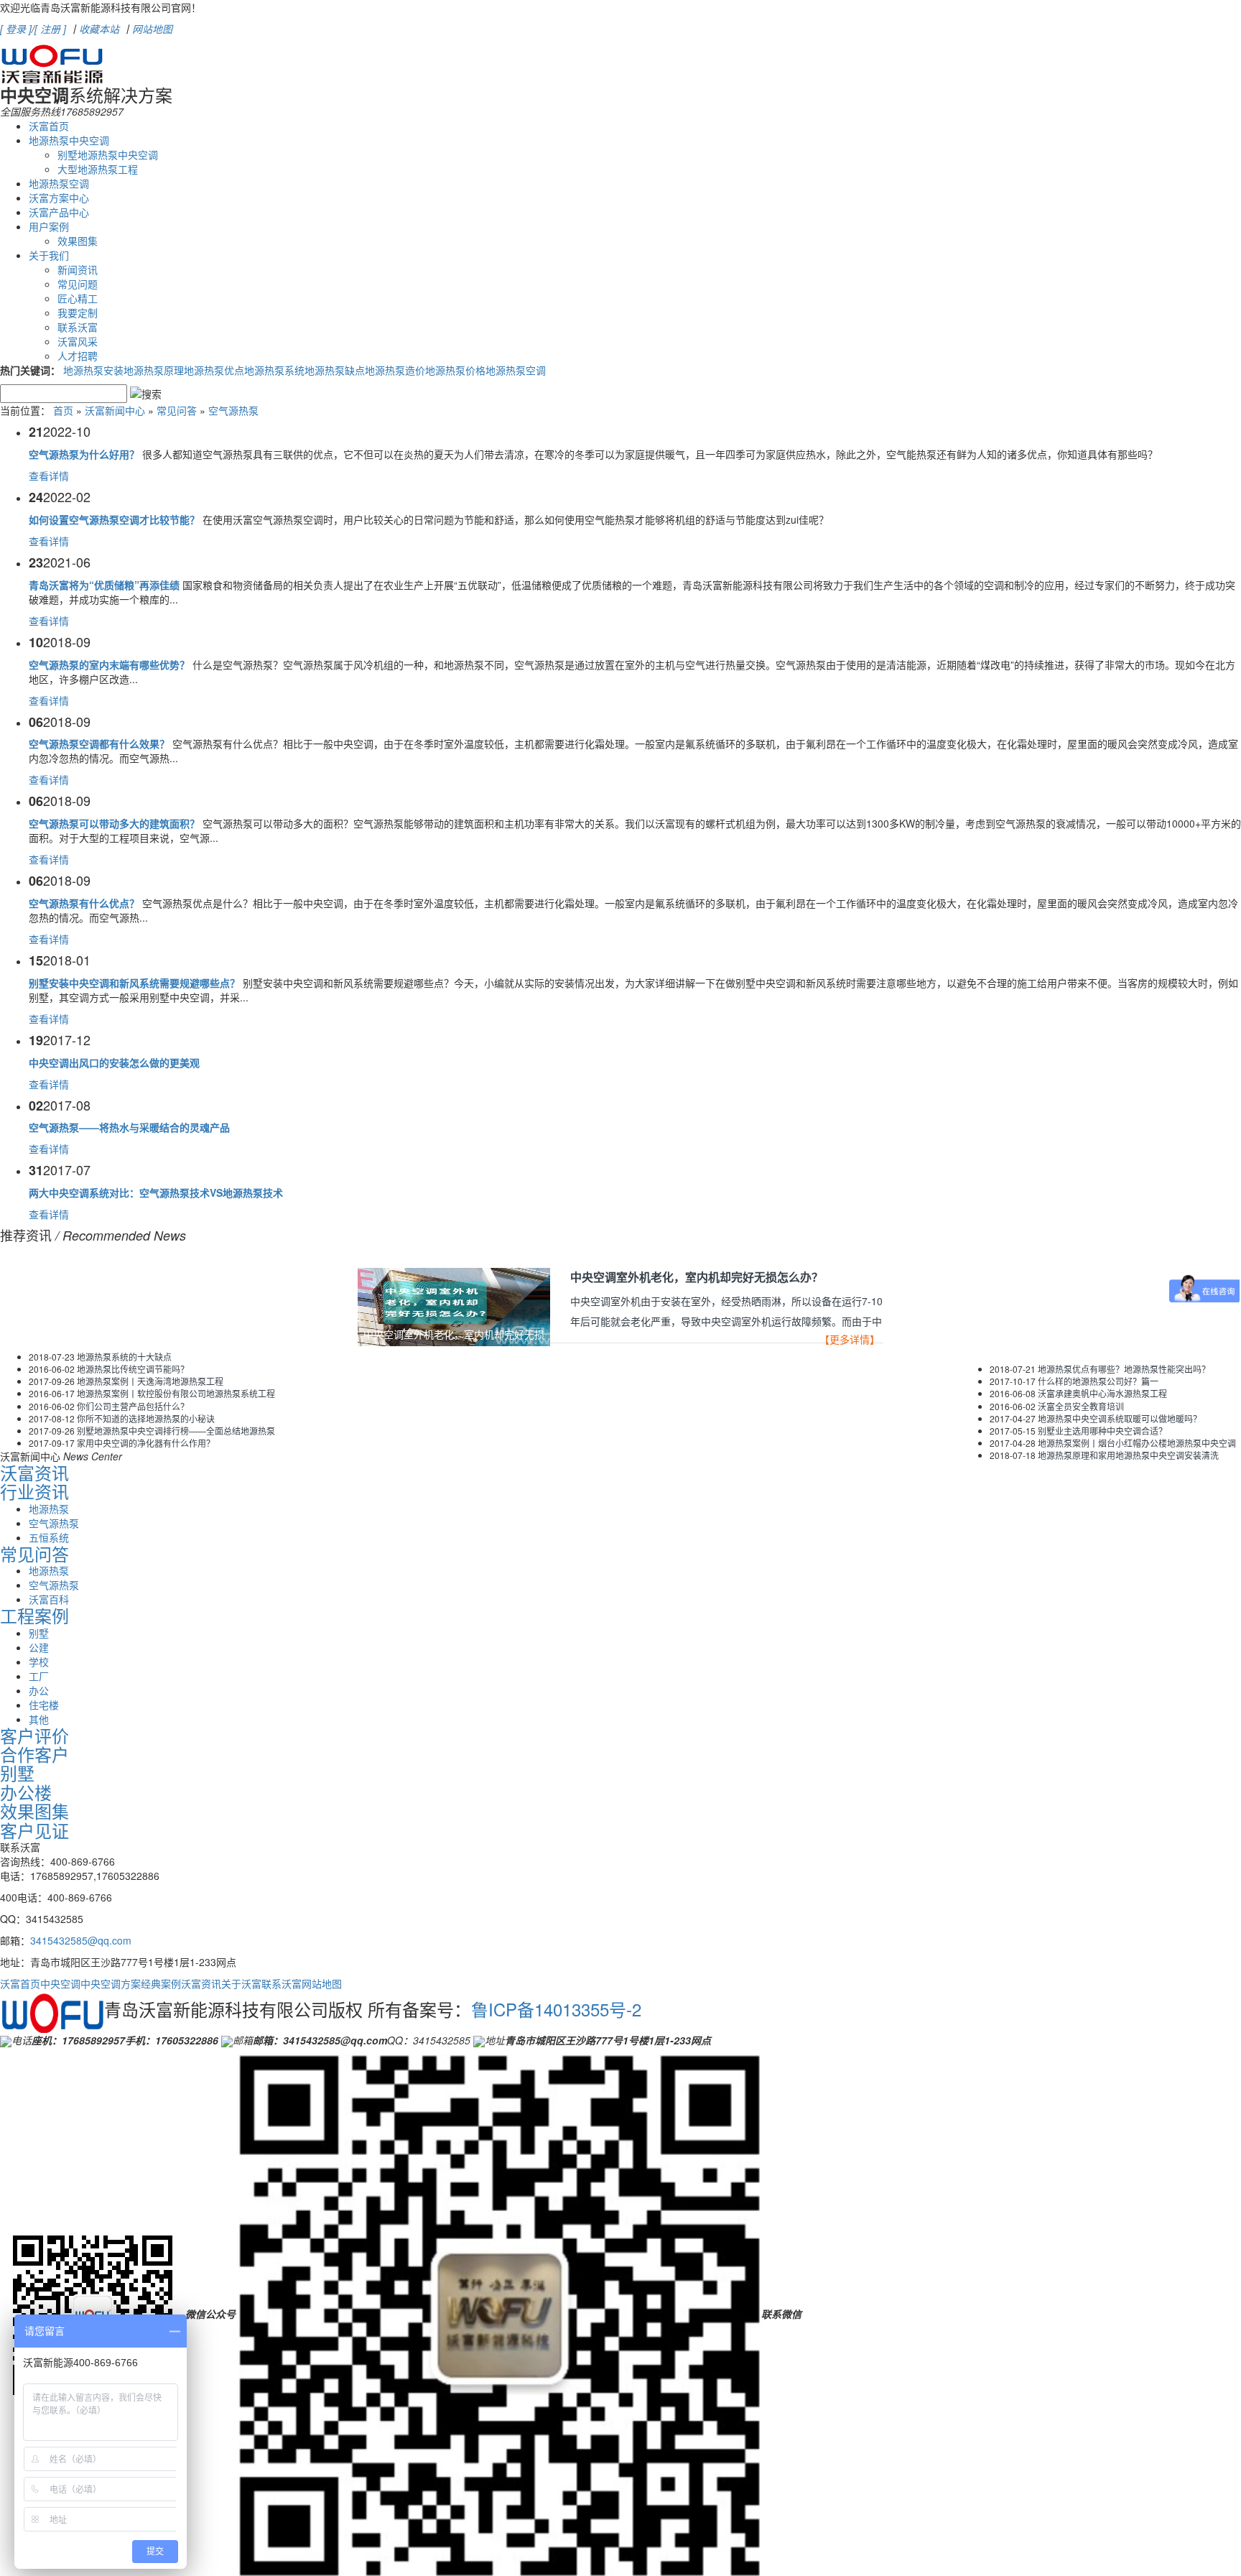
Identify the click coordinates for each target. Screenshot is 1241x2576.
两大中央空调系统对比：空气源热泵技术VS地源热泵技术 (156, 1192)
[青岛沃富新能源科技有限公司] (52, 60)
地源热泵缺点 (335, 370)
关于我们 (49, 255)
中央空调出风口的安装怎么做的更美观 (114, 1062)
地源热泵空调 (59, 183)
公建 (39, 1647)
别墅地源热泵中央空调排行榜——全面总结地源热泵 (176, 1431)
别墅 (39, 1633)
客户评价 (34, 1735)
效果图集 (78, 241)
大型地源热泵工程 (98, 169)
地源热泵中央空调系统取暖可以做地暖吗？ (1120, 1418)
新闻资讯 (78, 269)
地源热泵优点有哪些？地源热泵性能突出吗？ (1124, 1369)
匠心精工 (78, 298)
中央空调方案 (111, 1983)
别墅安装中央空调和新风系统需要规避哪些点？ (134, 983)
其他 (39, 1719)
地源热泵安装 (93, 370)
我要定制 (78, 312)
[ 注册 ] (50, 29)
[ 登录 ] (16, 29)
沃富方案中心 (59, 198)
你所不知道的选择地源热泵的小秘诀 (146, 1418)
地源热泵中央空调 (69, 140)
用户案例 (49, 226)
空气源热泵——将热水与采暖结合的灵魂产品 (129, 1127)
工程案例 (34, 1615)
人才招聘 (78, 356)
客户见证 (34, 1830)
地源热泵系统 (274, 370)
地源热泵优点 (214, 370)
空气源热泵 (233, 410)
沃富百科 (49, 1599)
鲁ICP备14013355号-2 (556, 2009)
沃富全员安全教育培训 (1081, 1406)
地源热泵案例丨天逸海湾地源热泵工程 (150, 1381)
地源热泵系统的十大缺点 (124, 1357)
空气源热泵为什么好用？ (84, 454)
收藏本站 (99, 29)
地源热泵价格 (455, 370)
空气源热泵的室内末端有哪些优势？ (109, 664)
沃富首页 (49, 126)
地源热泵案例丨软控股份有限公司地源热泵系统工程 (176, 1393)
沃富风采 (78, 341)
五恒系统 (49, 1537)
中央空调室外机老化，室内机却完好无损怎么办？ (697, 1278)
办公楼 (26, 1792)
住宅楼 (44, 1705)
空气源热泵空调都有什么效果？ (99, 743)
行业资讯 (34, 1491)
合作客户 (34, 1754)
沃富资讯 (34, 1472)
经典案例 (161, 1983)
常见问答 (177, 410)
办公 (39, 1690)
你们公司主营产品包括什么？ (133, 1406)
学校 (39, 1662)
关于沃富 (241, 1983)
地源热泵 (49, 1509)
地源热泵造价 (395, 370)
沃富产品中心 (59, 212)
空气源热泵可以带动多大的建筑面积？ (114, 823)
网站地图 (152, 29)
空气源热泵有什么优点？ (84, 903)
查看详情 (49, 476)
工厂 (39, 1676)
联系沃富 (78, 327)
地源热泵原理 (154, 370)
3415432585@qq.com (81, 1940)
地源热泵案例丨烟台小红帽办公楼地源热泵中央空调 (1137, 1443)
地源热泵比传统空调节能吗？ (133, 1369)
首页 (63, 410)
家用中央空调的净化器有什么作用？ (146, 1443)
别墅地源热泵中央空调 (108, 154)
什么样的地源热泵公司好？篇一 (1098, 1381)
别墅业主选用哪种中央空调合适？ (1102, 1431)
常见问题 (78, 284)
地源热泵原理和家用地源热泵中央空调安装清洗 (1128, 1455)
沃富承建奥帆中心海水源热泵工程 (1102, 1393)
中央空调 (60, 1983)
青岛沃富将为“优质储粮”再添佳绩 (104, 585)
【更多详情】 (850, 1340)
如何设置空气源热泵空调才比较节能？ (114, 519)
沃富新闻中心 (115, 410)
